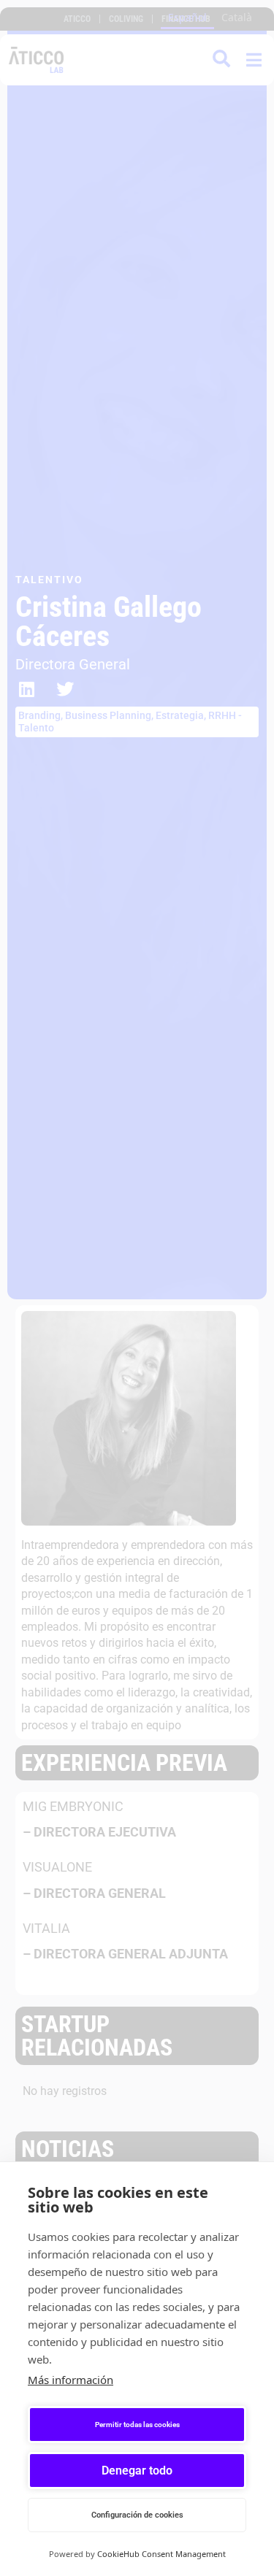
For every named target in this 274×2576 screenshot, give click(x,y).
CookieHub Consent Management (161, 2554)
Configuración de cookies (137, 2515)
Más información (71, 2380)
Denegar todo (137, 2471)
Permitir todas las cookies (137, 2425)
